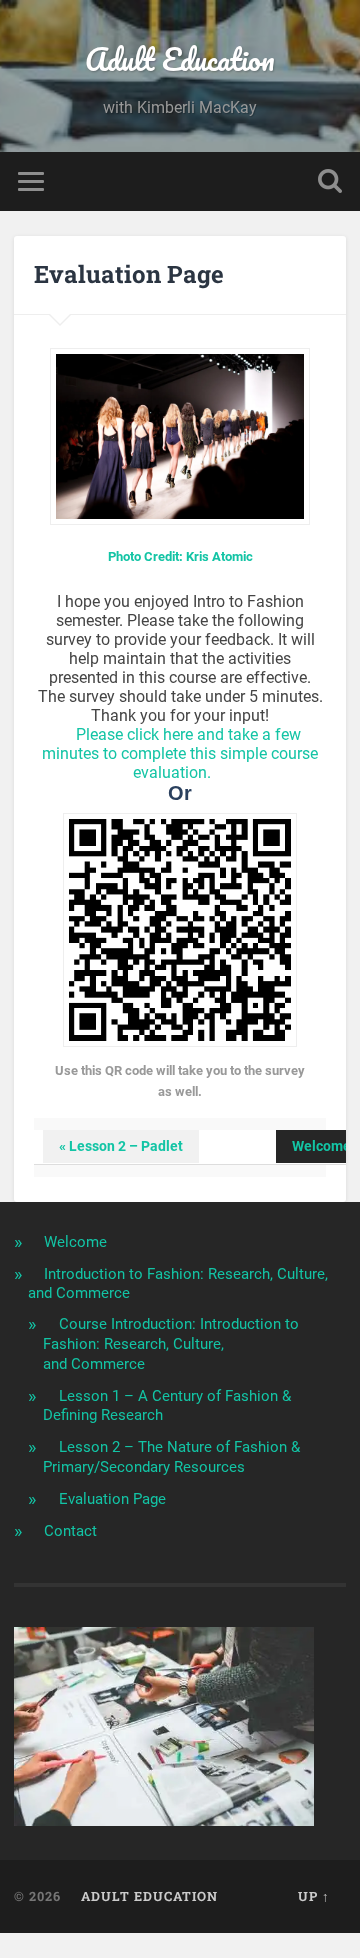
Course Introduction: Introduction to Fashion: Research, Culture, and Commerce (171, 1344)
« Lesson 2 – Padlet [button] (121, 1146)
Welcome (75, 1242)
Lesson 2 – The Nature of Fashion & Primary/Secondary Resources (171, 1457)
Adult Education (180, 59)
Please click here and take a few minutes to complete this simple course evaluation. (180, 753)
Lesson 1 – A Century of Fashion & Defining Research (167, 1406)
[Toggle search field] (330, 181)
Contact (70, 1531)
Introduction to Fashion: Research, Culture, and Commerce (178, 1284)
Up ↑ (314, 1896)
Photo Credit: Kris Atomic (180, 556)
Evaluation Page (112, 1499)
